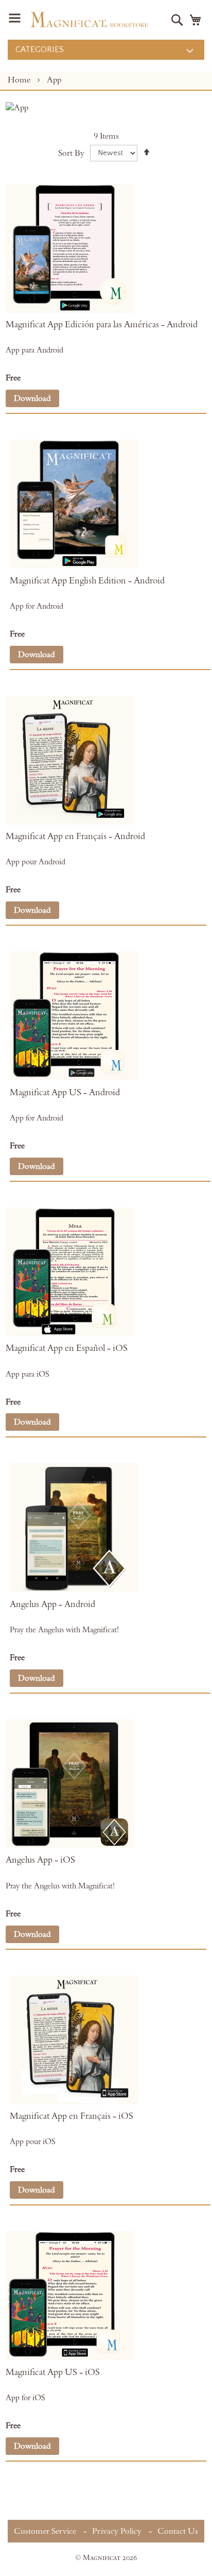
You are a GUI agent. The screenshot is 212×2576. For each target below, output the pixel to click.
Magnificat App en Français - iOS (72, 2116)
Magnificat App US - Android (65, 1093)
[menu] (106, 50)
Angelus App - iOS (40, 1860)
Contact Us (178, 2531)
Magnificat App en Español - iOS (67, 1348)
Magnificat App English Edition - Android (87, 581)
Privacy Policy (117, 2531)
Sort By (71, 153)
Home (20, 80)
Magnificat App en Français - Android (75, 837)
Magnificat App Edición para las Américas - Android (102, 325)
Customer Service (45, 2531)
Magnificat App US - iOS (53, 2372)
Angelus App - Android (52, 1604)
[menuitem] (106, 50)
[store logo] (89, 20)
